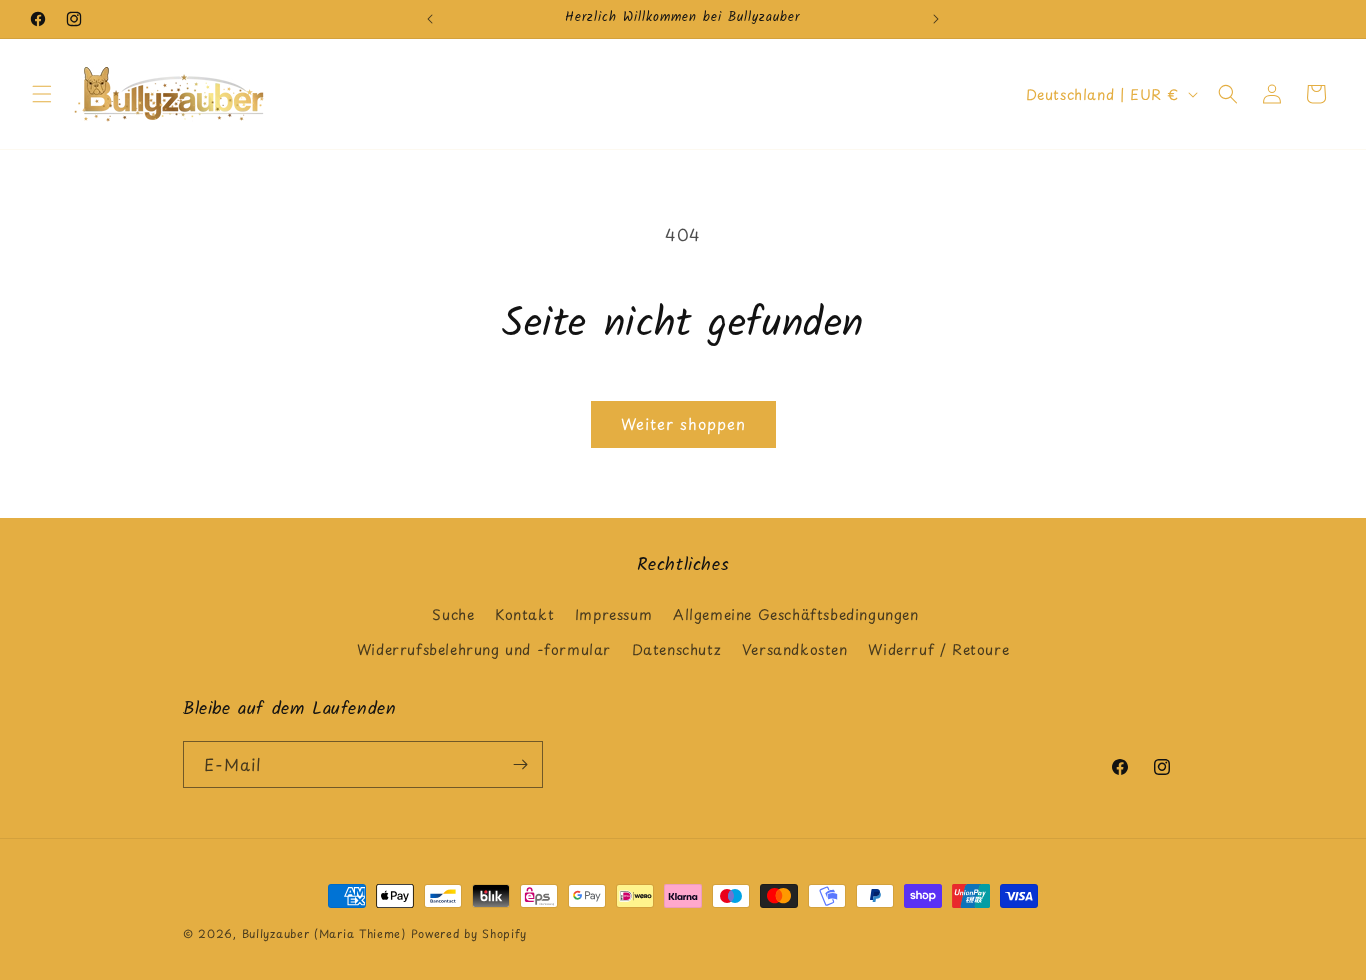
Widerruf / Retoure (938, 650)
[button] (42, 94)
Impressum (613, 615)
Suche (453, 615)
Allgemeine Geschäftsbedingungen (796, 615)
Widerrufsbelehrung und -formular (484, 650)
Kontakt (524, 615)
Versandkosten (795, 650)
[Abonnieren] (520, 764)
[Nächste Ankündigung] (936, 19)
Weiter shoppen (683, 423)
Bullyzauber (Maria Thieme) (324, 933)
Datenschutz (677, 650)
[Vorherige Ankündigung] (430, 19)
